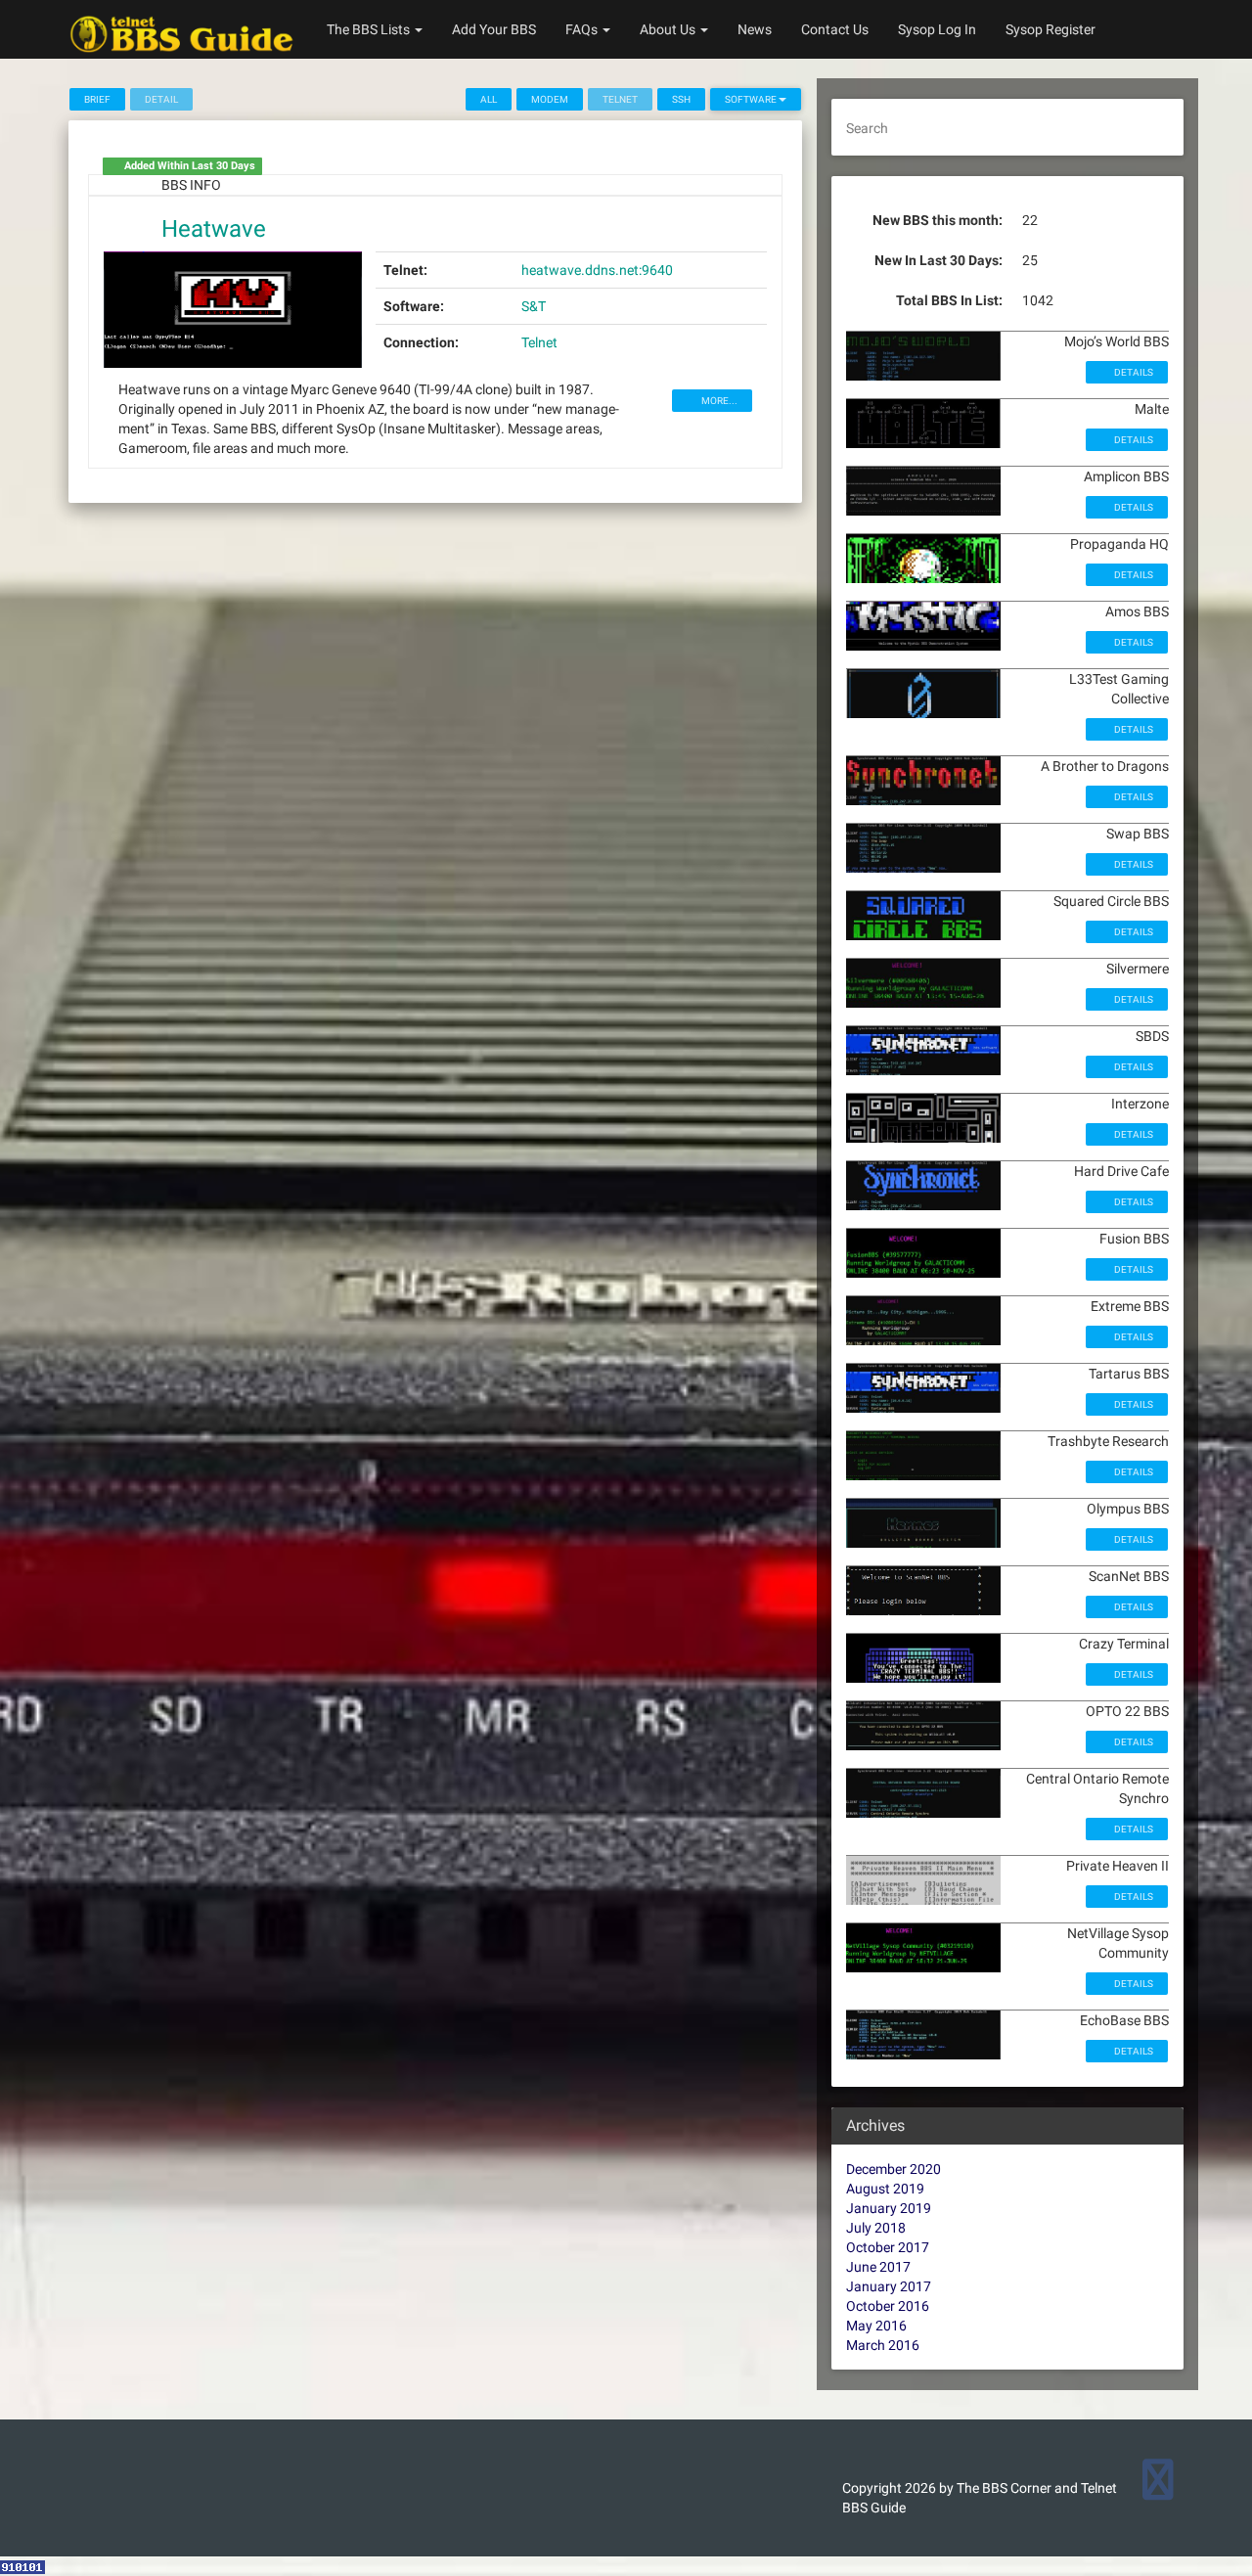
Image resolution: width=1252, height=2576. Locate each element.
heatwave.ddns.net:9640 (597, 270)
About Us (669, 29)
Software (752, 99)
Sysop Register (1051, 29)
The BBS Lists (370, 29)
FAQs (583, 29)
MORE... (718, 401)
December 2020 (894, 2169)
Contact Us (835, 29)
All (489, 99)
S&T (534, 306)
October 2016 (888, 2306)
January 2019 (889, 2208)
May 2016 (876, 2326)
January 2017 (889, 2286)
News (755, 29)
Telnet (539, 342)
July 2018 (876, 2228)
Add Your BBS (494, 29)
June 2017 (878, 2267)
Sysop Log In (937, 29)
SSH (681, 99)
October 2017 (888, 2247)
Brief (97, 99)
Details (1133, 372)
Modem (550, 99)
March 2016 (883, 2345)
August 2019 (885, 2189)
